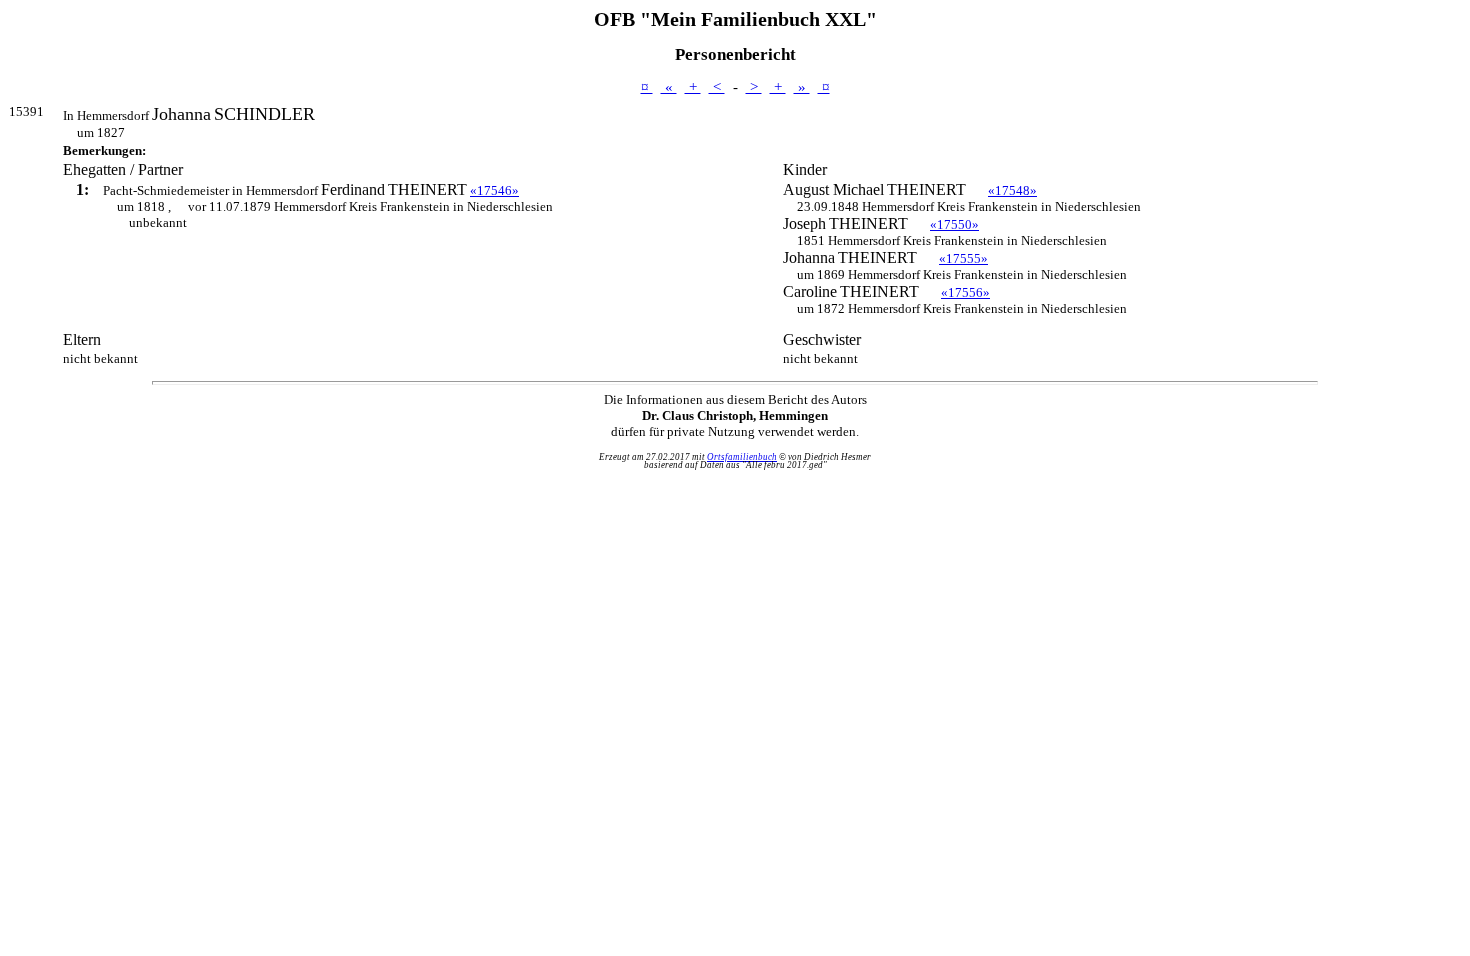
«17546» (494, 190)
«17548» (1012, 190)
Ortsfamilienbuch (742, 457)
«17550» (954, 224)
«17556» (965, 292)
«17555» (963, 258)
